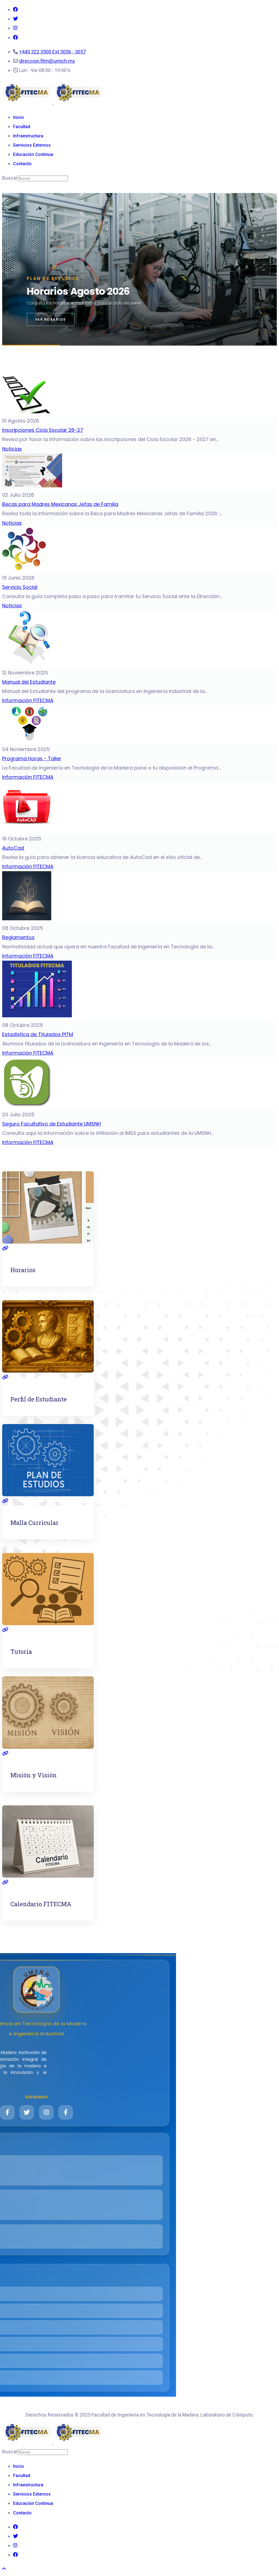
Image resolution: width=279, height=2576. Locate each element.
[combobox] (43, 178)
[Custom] (16, 37)
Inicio (19, 117)
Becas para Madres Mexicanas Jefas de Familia (60, 504)
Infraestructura (28, 136)
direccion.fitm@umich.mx (47, 61)
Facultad (22, 127)
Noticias (12, 449)
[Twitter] (16, 19)
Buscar (10, 178)
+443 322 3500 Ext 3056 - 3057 (52, 52)
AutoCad (13, 848)
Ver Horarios (51, 319)
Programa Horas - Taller (32, 758)
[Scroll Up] (4, 2569)
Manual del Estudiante (29, 682)
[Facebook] (16, 9)
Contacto (22, 164)
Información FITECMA (28, 700)
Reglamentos (18, 937)
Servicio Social (20, 587)
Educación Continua (33, 154)
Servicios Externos (32, 145)
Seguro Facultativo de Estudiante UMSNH (51, 1124)
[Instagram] (15, 28)
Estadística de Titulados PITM (38, 1034)
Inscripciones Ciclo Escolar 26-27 (43, 430)
